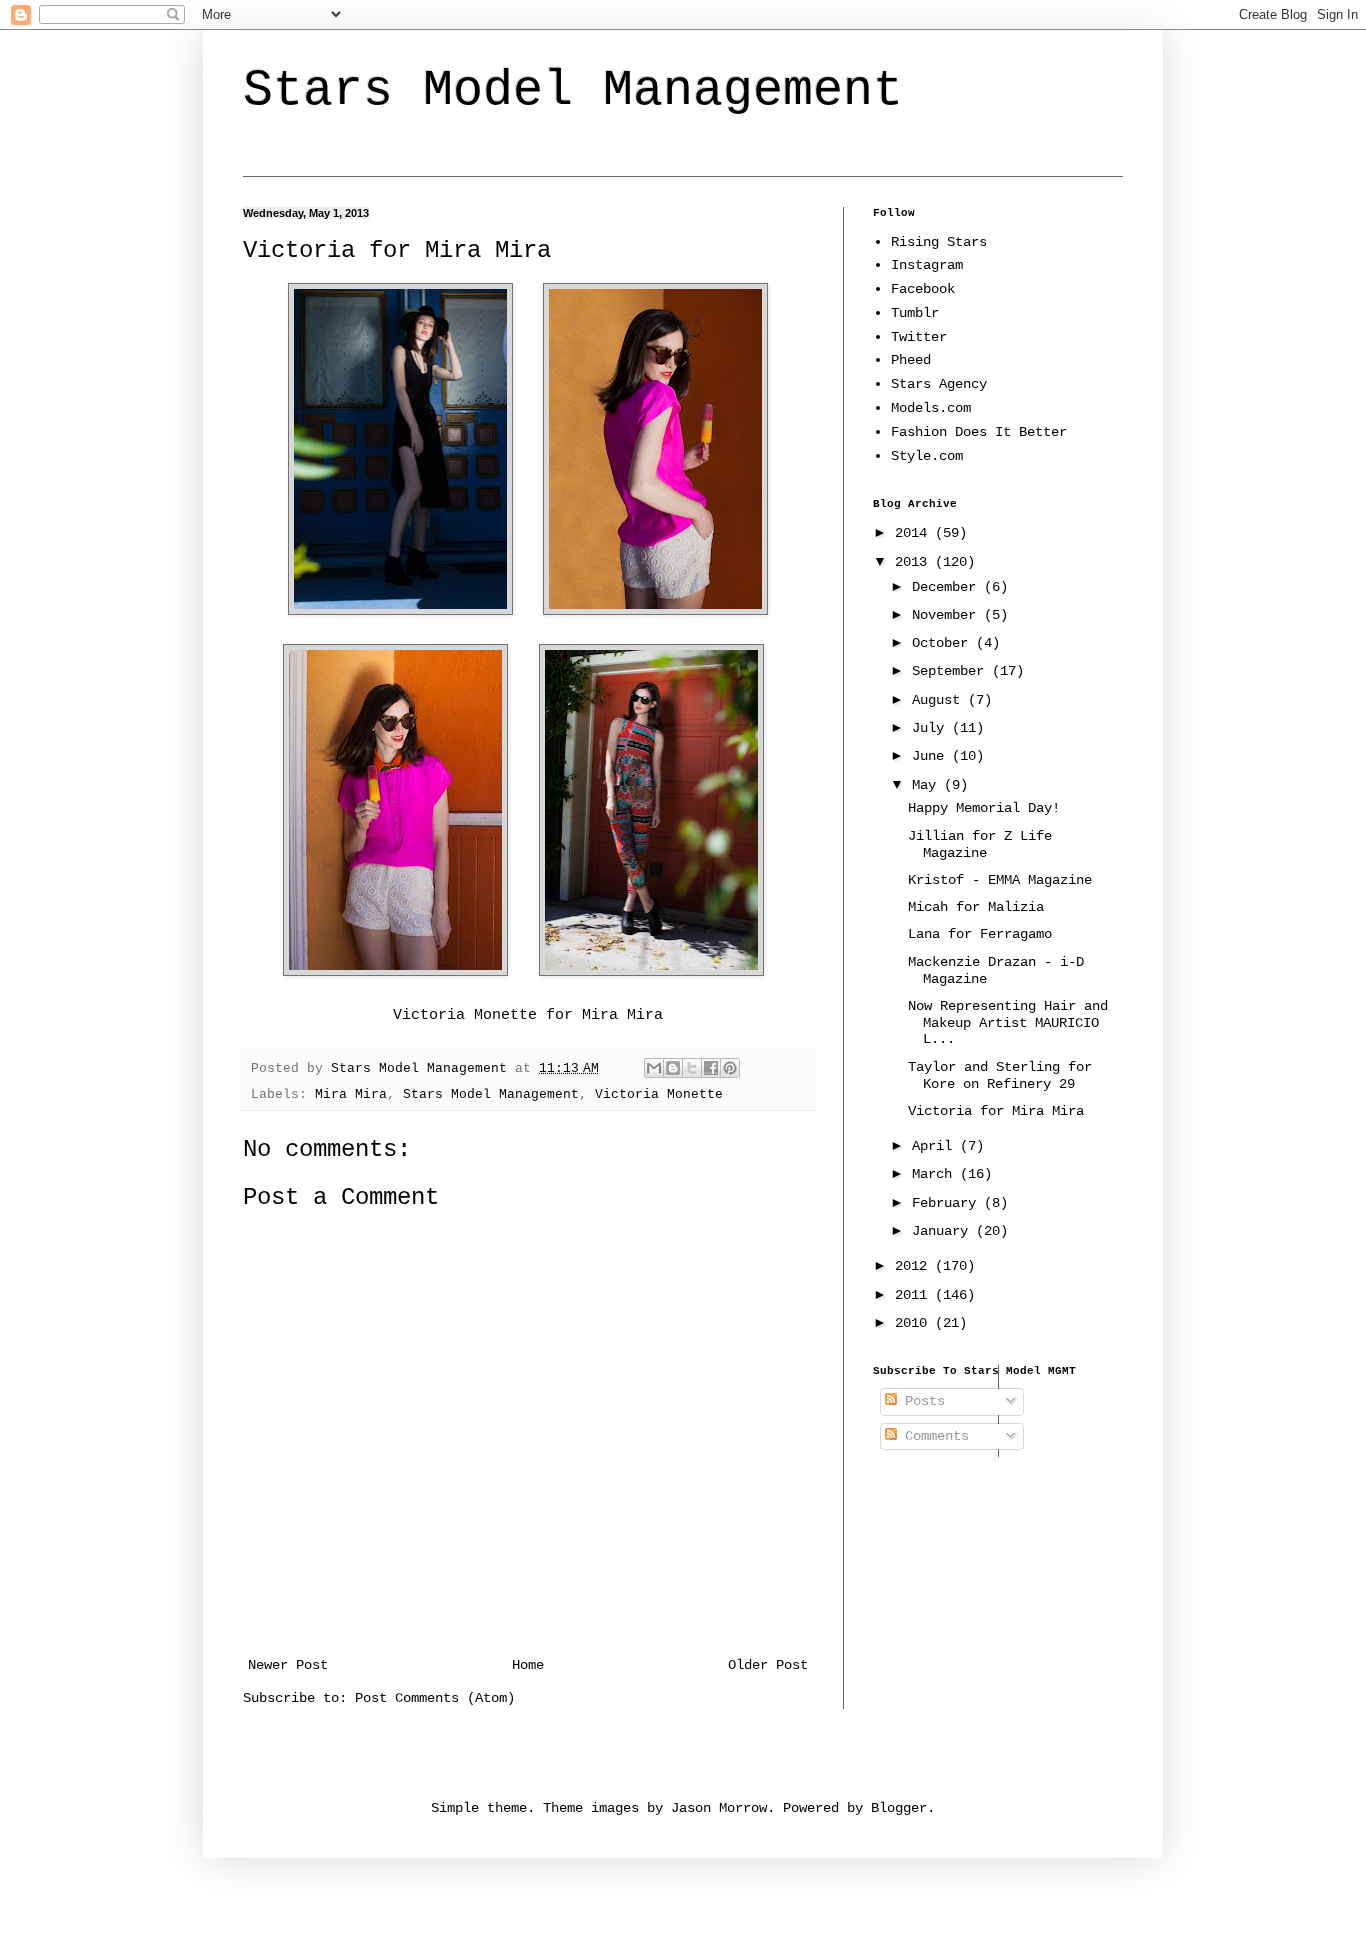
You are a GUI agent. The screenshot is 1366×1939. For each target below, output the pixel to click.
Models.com (931, 408)
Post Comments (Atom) (435, 1698)
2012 (915, 1266)
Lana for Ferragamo (980, 934)
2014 (915, 533)
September (952, 671)
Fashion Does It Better (979, 432)
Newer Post (288, 1665)
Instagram (927, 265)
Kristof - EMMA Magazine (1000, 880)
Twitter (919, 337)
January (944, 1231)
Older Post (768, 1665)
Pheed (911, 360)
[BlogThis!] (673, 1068)
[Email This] (654, 1068)
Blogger (899, 1808)
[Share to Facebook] (711, 1068)
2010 (915, 1323)
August (940, 700)
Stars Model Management (573, 90)
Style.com (927, 456)
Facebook (923, 289)
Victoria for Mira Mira (996, 1111)
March (936, 1174)
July (932, 728)
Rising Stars (939, 242)
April (936, 1146)
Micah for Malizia (976, 907)
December (948, 587)
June (932, 756)
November (948, 615)
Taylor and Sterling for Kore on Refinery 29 (1000, 1075)
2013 (915, 562)
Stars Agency (939, 384)
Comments (933, 1436)
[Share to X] (692, 1068)
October (944, 643)
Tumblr (915, 313)
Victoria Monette (465, 1015)
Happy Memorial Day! (984, 808)
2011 (915, 1295)
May (928, 785)
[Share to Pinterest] (730, 1068)
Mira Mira (622, 1015)
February (948, 1203)
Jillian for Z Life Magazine (980, 844)
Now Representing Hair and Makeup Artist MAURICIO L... (1008, 1023)
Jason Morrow (719, 1808)
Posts (921, 1401)
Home (528, 1665)
